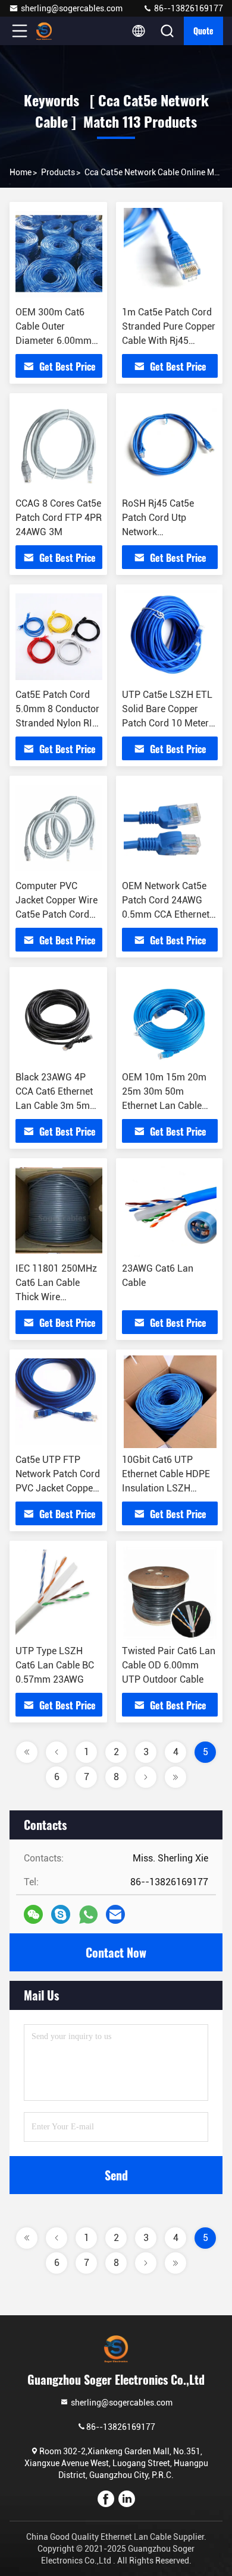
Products (58, 172)
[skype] (61, 1914)
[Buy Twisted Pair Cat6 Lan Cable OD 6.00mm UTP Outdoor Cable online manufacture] (170, 1593)
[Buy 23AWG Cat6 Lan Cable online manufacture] (170, 1210)
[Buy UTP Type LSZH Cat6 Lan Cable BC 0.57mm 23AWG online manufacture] (59, 1593)
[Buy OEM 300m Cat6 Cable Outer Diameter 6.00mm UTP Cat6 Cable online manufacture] (59, 254)
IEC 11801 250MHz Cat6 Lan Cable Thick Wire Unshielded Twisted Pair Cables (57, 1297)
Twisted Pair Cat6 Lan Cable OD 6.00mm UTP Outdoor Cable (169, 1665)
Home (21, 172)
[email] (115, 1914)
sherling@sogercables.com (72, 8)
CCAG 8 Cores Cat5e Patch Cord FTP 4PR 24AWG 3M (59, 518)
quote (203, 31)
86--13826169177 (188, 8)
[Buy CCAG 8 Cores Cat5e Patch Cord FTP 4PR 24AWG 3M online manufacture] (59, 445)
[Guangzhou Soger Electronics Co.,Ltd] (59, 31)
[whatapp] (88, 1915)
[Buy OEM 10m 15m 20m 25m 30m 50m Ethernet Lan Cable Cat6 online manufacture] (170, 1019)
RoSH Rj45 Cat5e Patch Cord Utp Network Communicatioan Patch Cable (158, 532)
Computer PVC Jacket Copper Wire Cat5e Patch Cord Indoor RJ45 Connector (57, 914)
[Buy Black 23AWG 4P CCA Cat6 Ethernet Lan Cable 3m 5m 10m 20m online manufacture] (59, 1019)
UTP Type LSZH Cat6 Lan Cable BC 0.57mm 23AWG (55, 1665)
